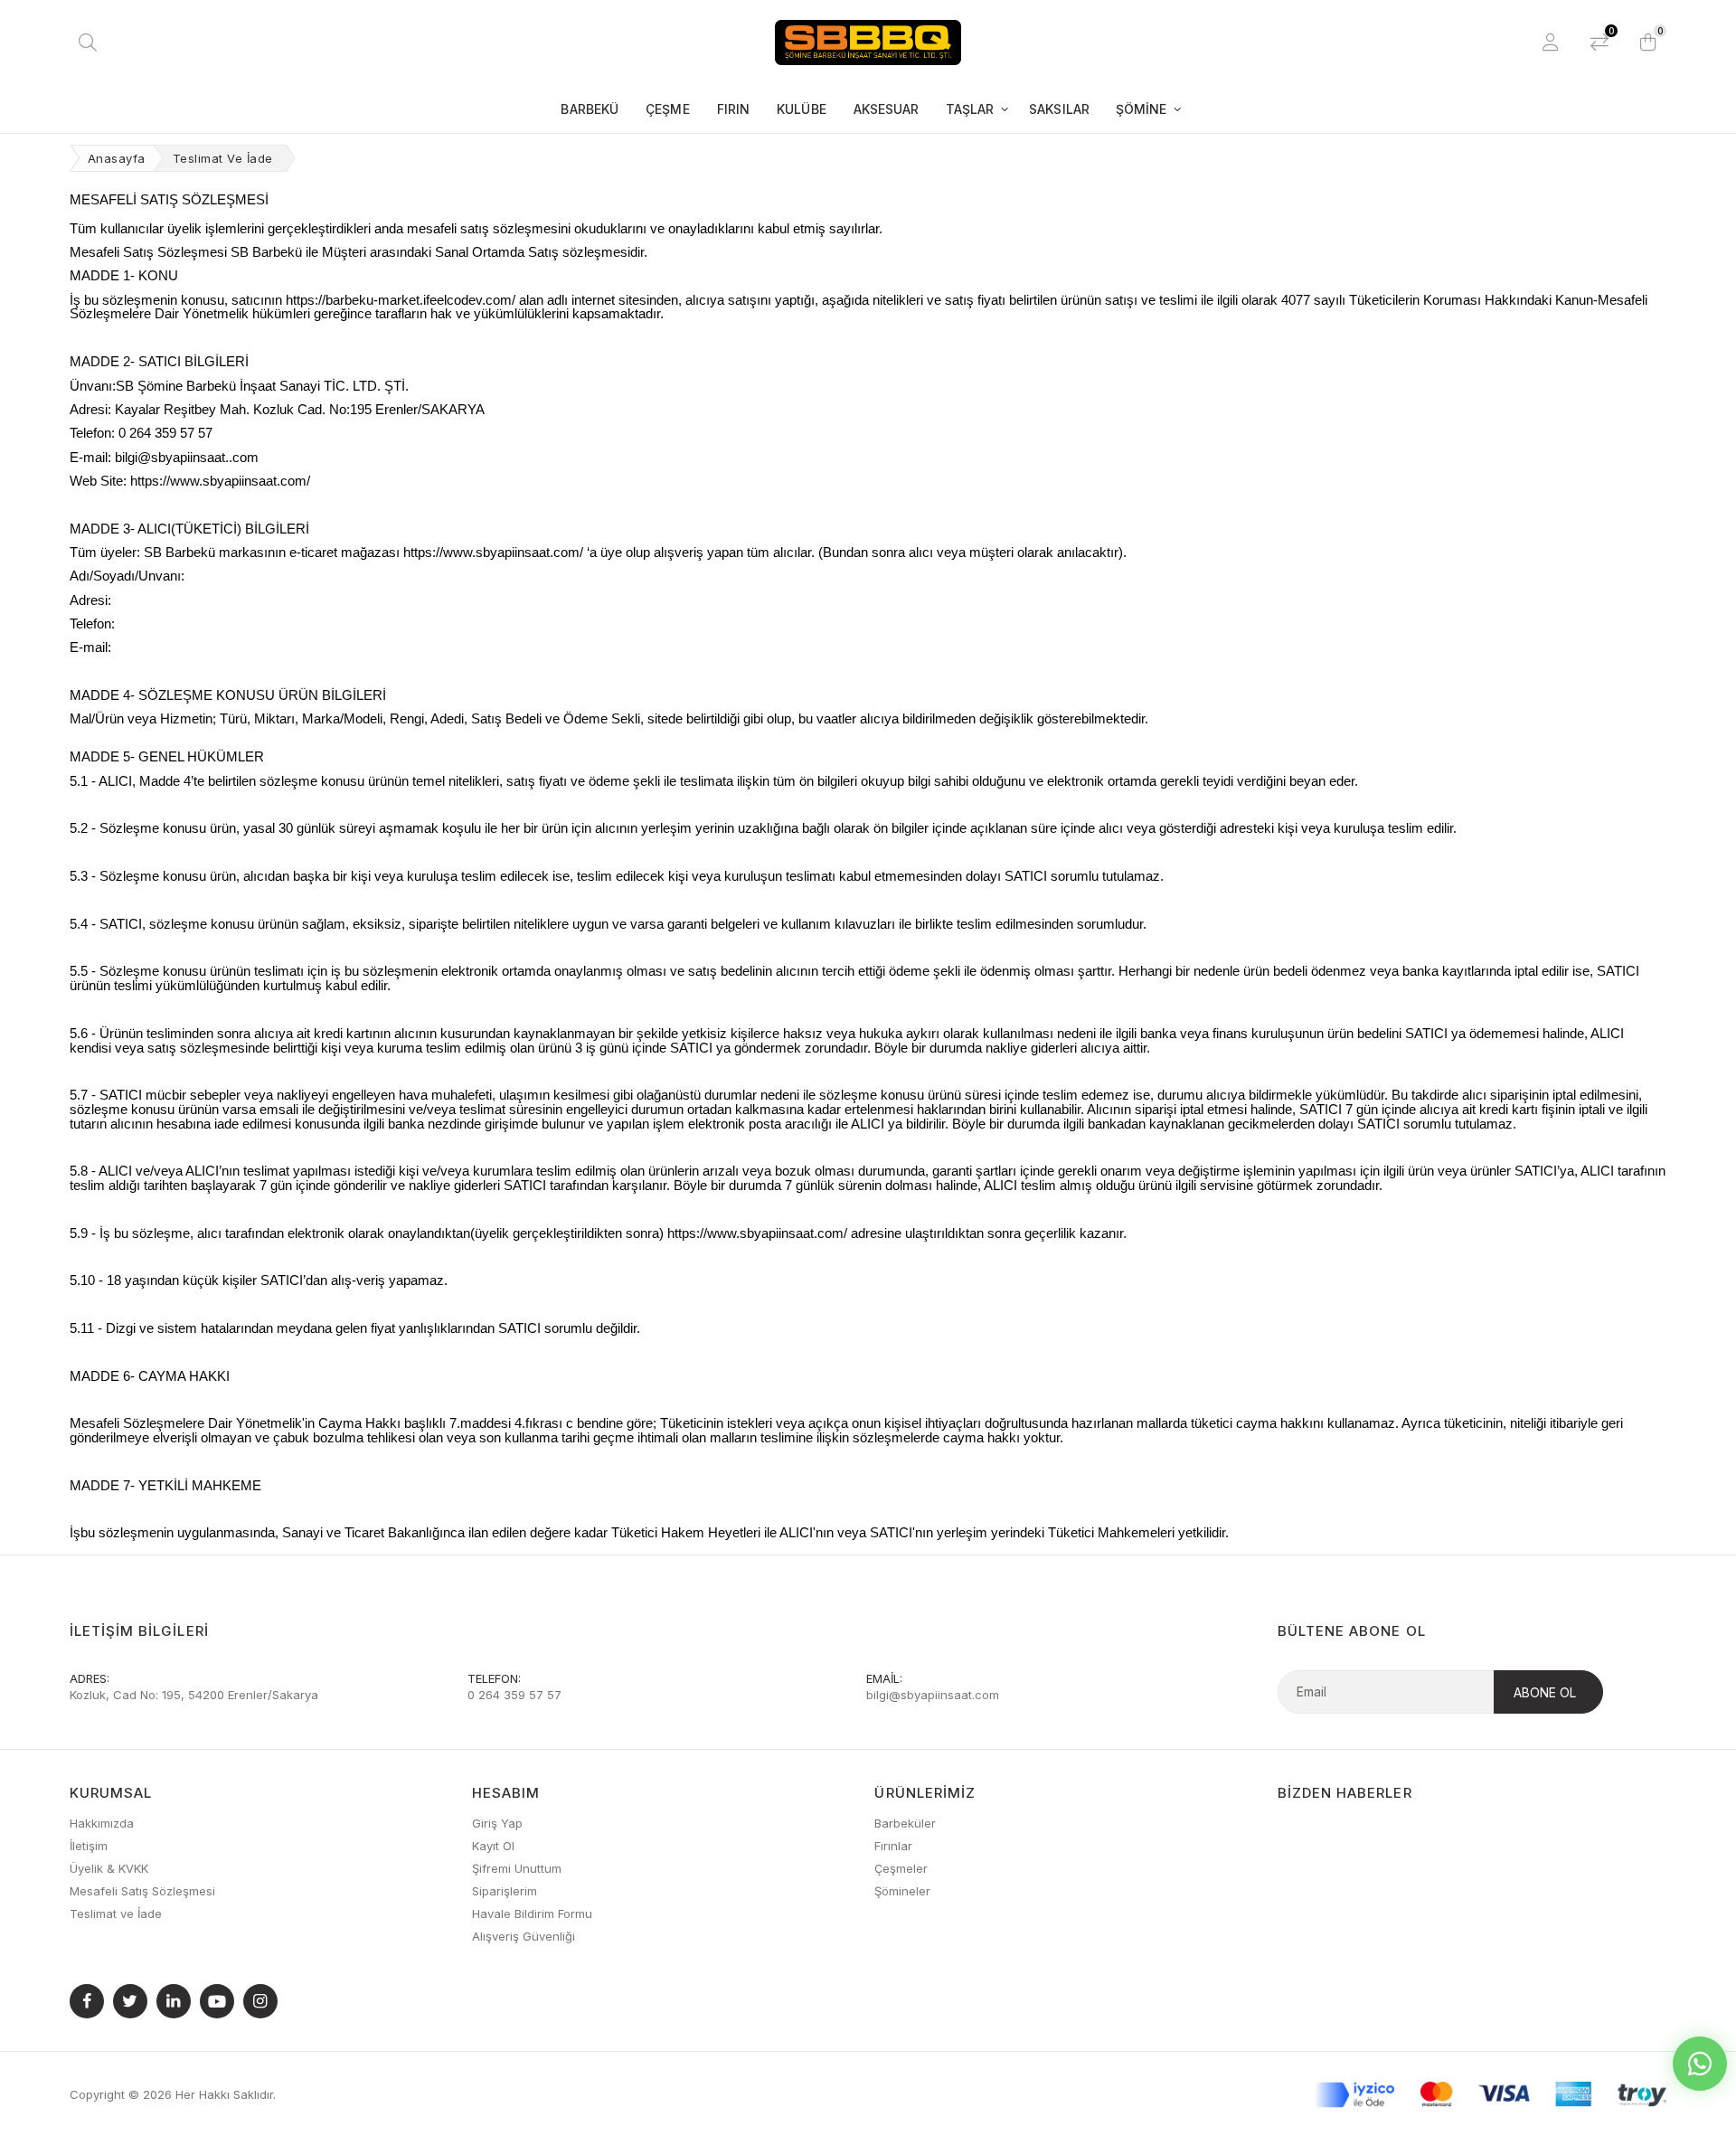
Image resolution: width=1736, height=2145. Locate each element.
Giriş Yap (497, 1823)
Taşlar (970, 109)
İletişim (89, 1846)
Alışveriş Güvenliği (524, 1936)
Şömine (1142, 109)
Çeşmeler (901, 1868)
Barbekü (590, 109)
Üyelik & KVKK (109, 1868)
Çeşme (668, 109)
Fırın (734, 109)
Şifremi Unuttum (517, 1868)
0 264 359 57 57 (514, 1695)
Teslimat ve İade (116, 1913)
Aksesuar (887, 109)
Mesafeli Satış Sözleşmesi (142, 1891)
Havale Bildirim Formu (532, 1913)
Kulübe (802, 109)
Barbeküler (905, 1823)
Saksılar (1059, 109)
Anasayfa (117, 158)
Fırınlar (893, 1846)
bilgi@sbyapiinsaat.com (933, 1695)
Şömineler (902, 1891)
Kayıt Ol (493, 1846)
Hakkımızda (102, 1823)
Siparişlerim (505, 1891)
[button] (1648, 43)
